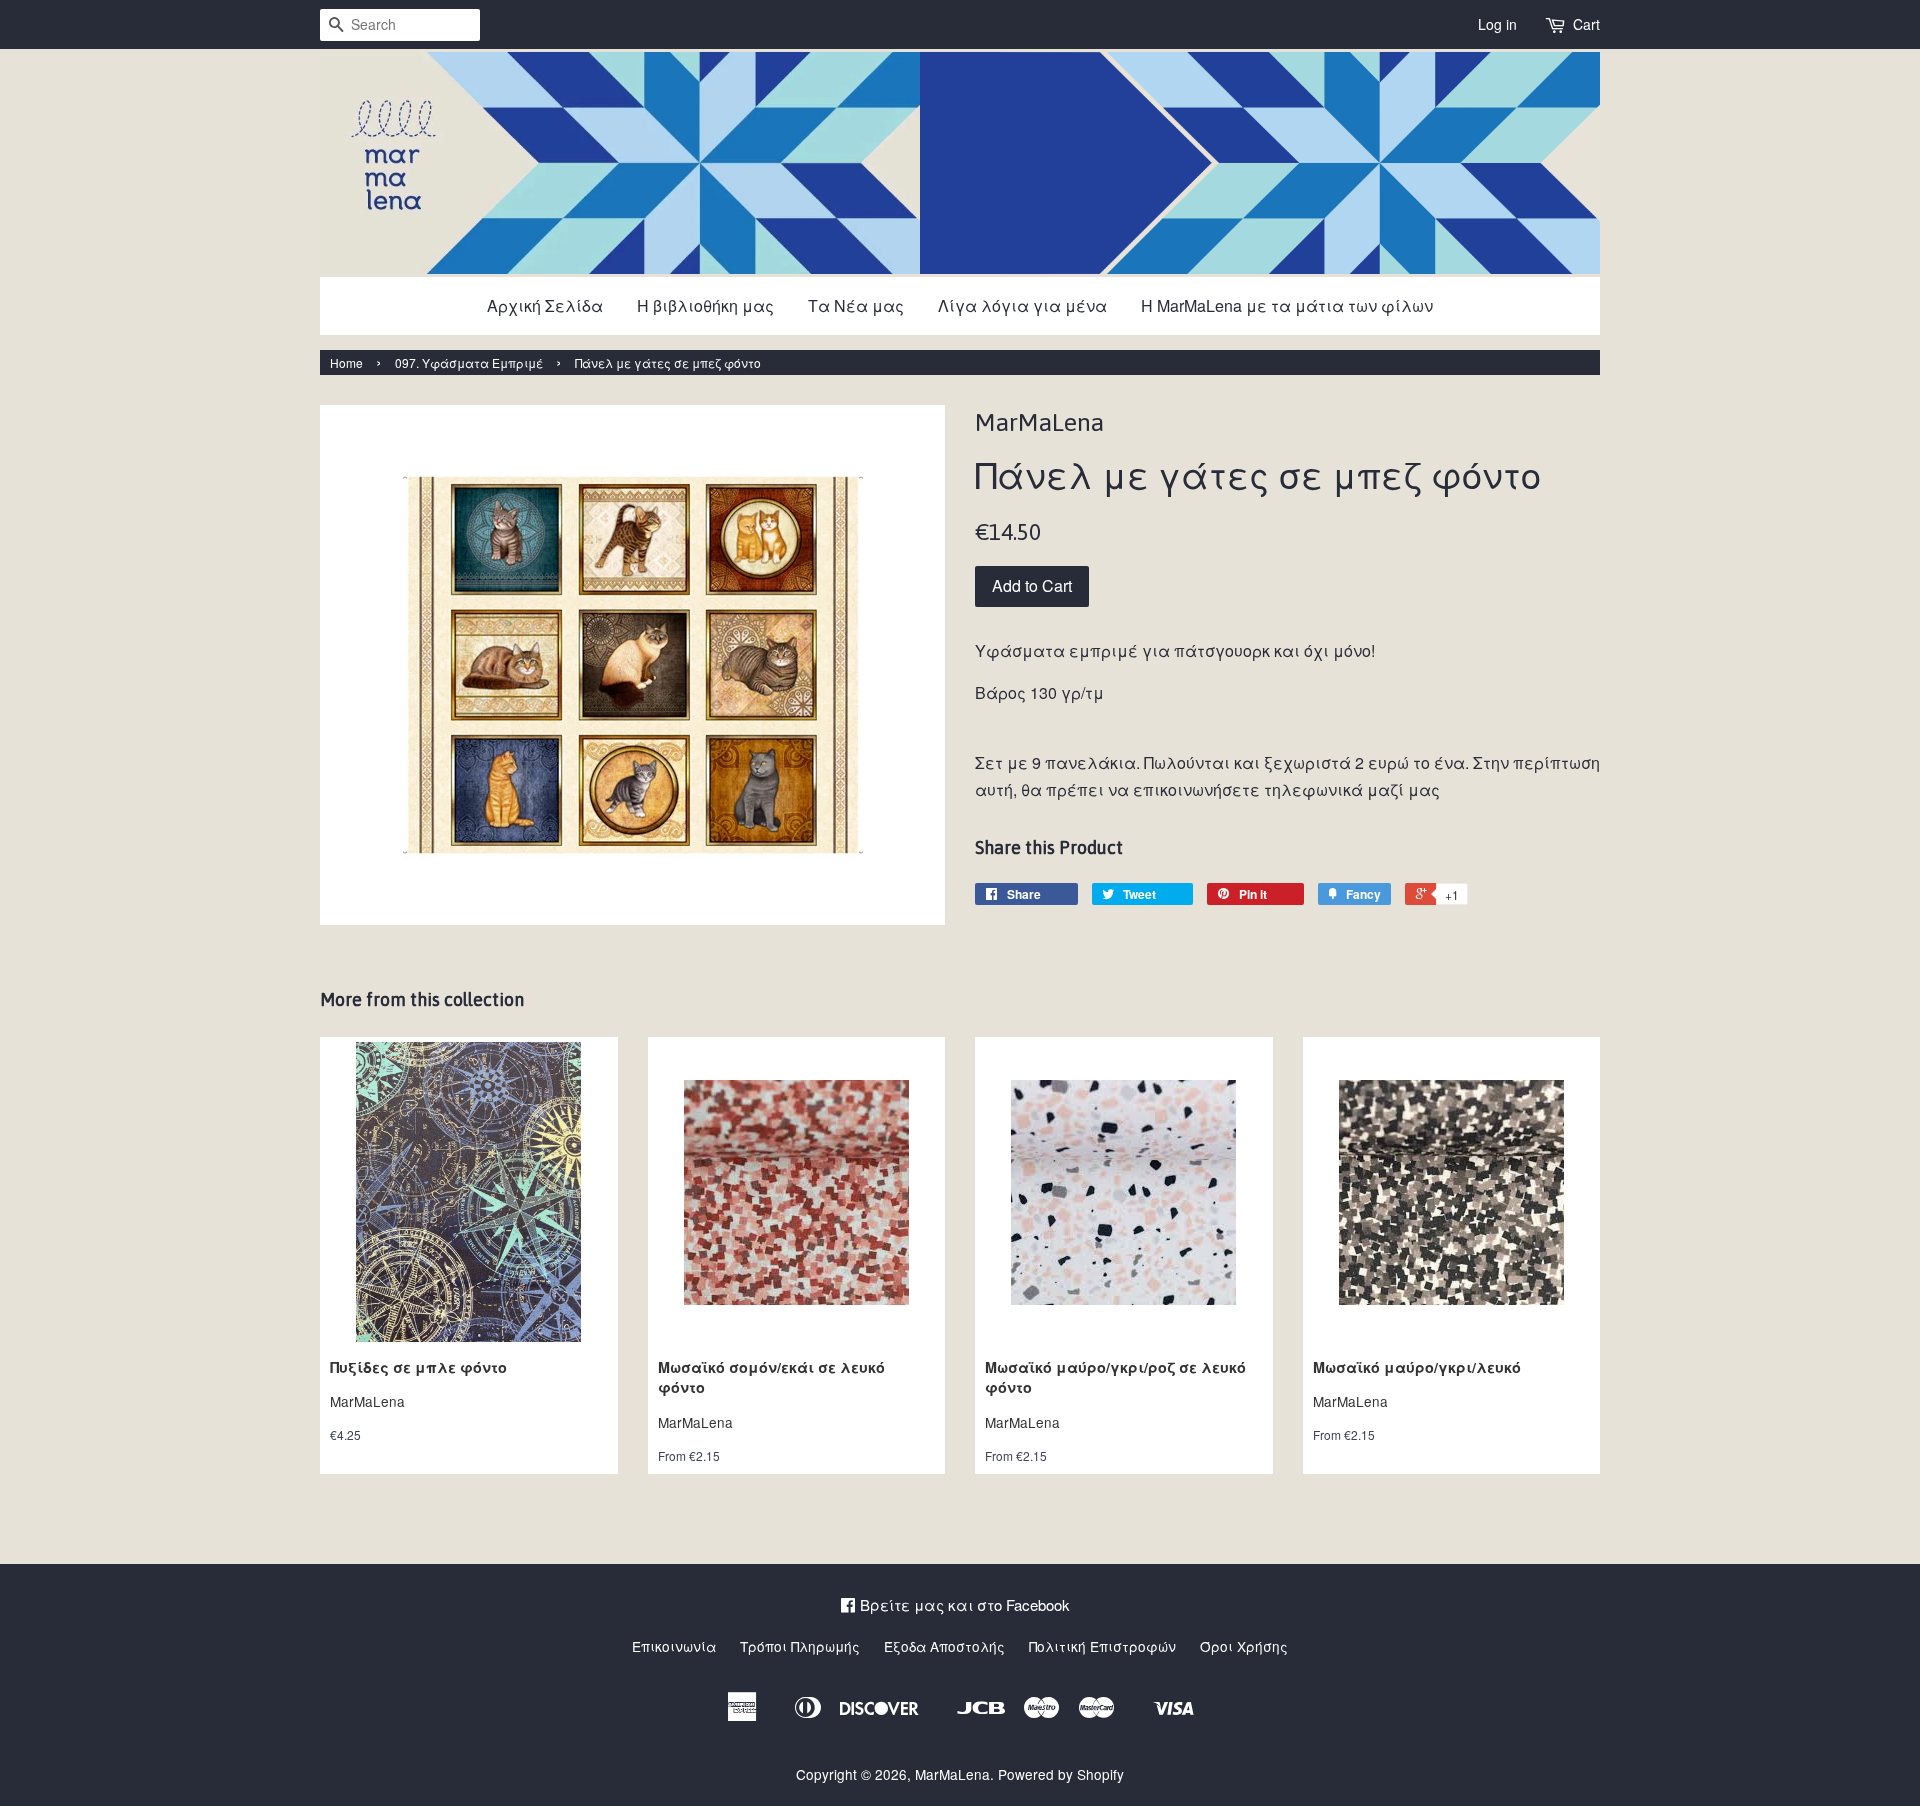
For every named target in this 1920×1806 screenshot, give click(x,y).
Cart (1586, 24)
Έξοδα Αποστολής (944, 1646)
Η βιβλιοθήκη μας (705, 305)
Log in (1497, 24)
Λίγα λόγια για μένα (1022, 305)
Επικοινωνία (674, 1646)
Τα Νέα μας (856, 305)
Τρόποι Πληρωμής (800, 1646)
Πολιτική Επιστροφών (1102, 1646)
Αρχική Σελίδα (545, 305)
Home (346, 362)
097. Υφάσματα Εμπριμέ (469, 362)
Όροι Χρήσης (1244, 1646)
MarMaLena (952, 1774)
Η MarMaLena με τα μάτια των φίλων (1287, 305)
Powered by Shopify (1061, 1774)
